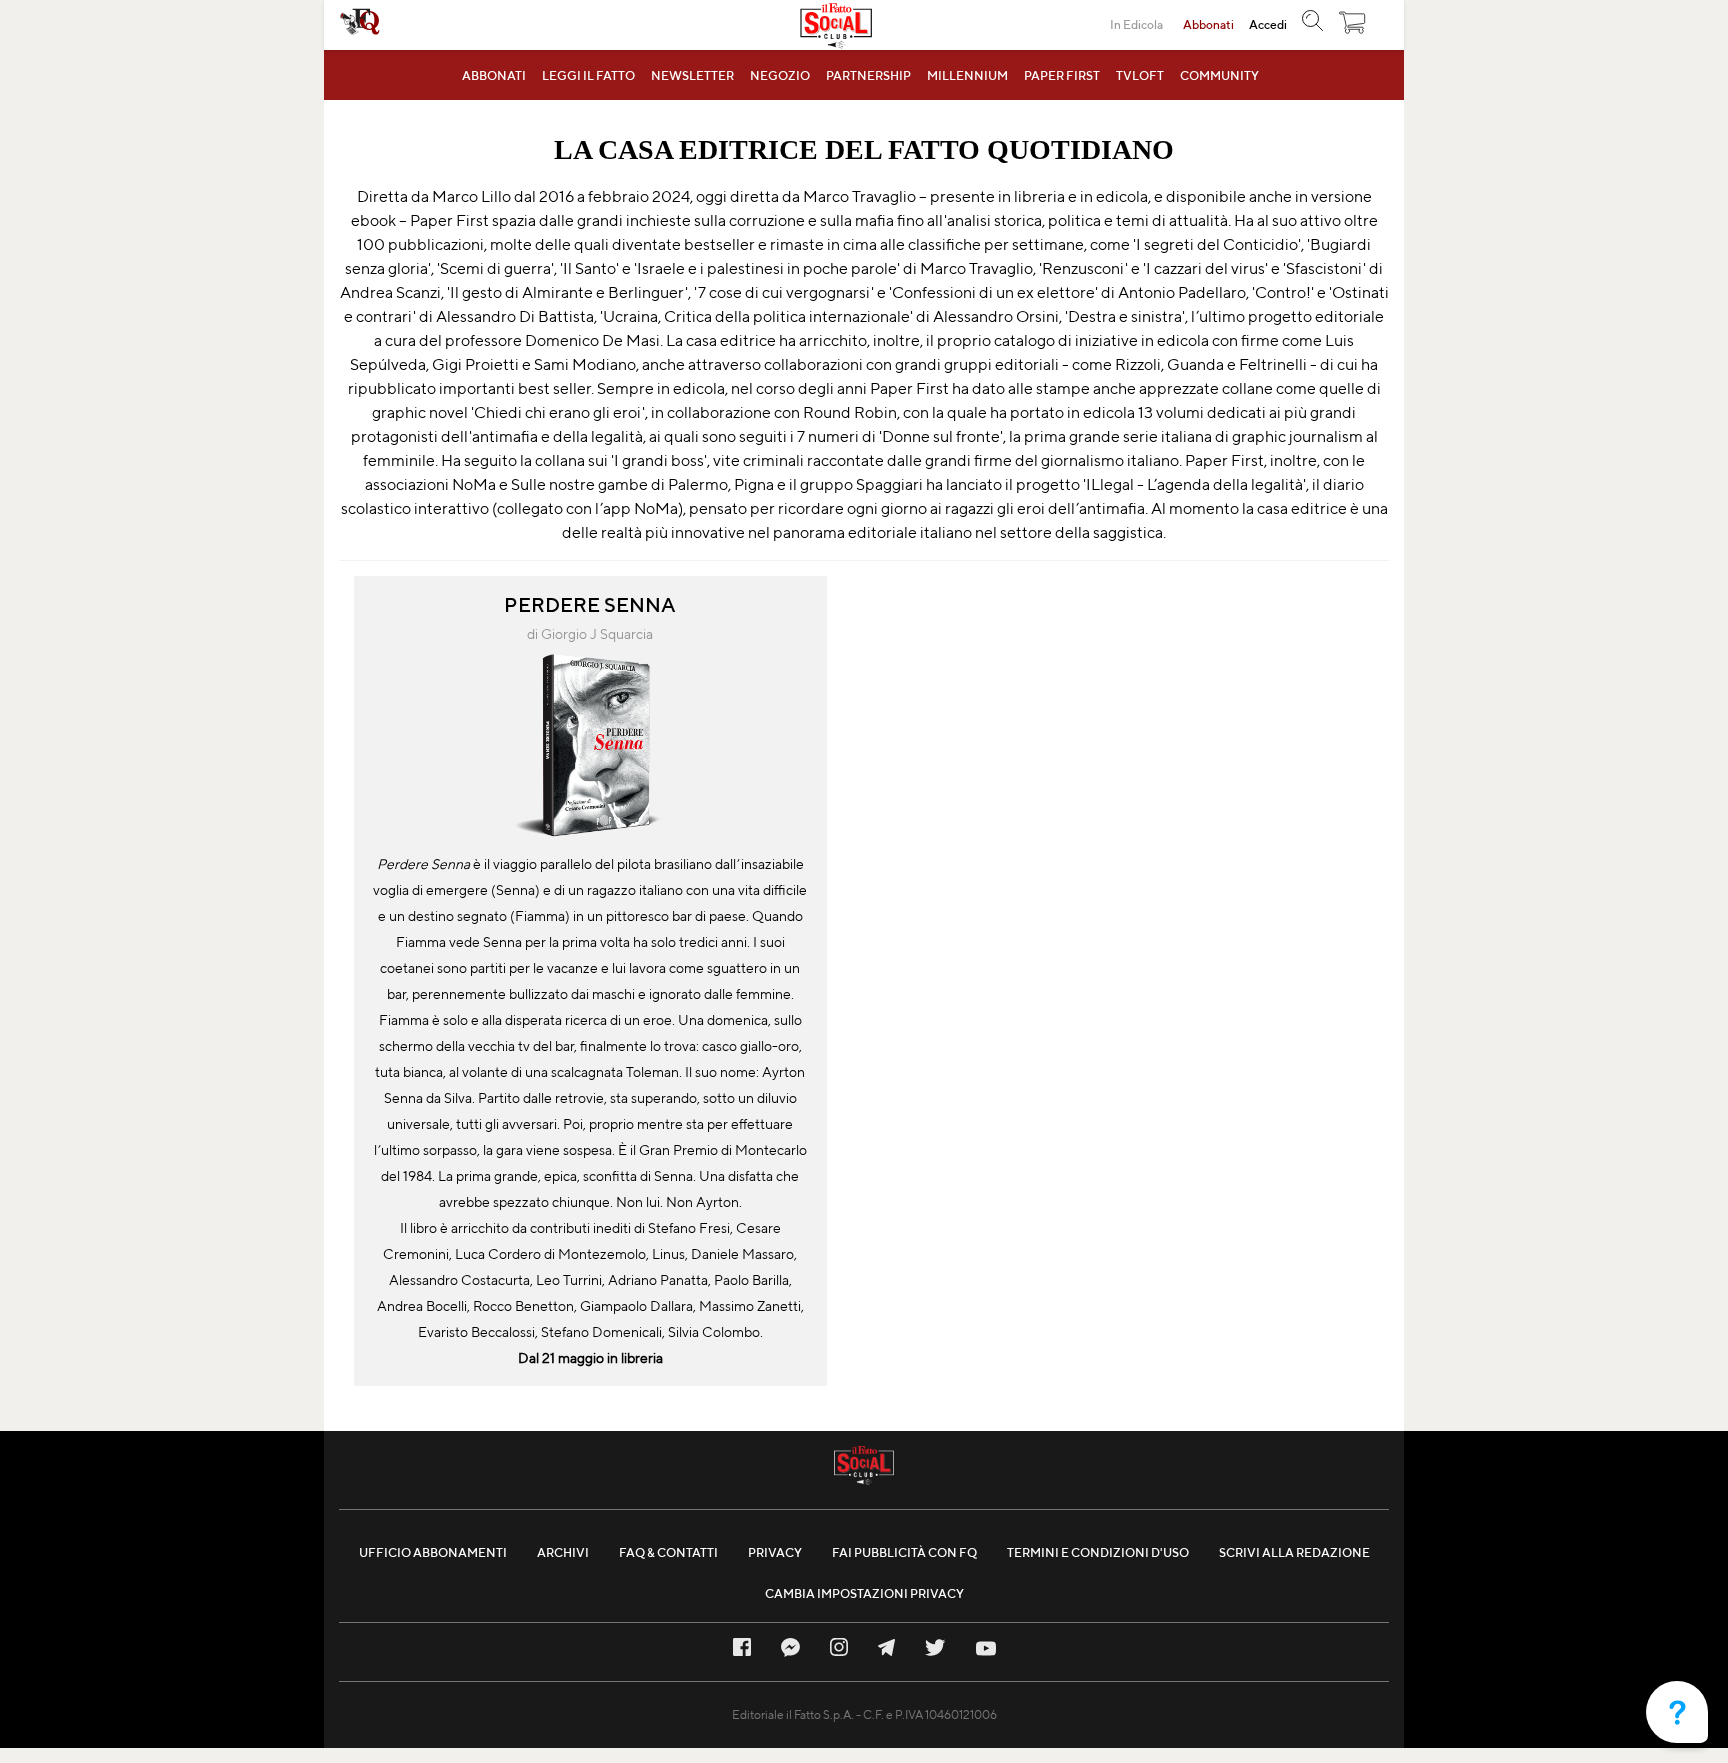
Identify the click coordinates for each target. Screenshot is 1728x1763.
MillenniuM (967, 75)
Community (1219, 75)
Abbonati (494, 75)
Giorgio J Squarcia (597, 634)
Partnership (868, 75)
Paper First (1062, 75)
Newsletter (692, 75)
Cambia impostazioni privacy (864, 1593)
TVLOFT (1140, 75)
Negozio (780, 75)
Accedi (1268, 24)
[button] (1353, 27)
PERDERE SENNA (590, 604)
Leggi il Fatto (588, 75)
